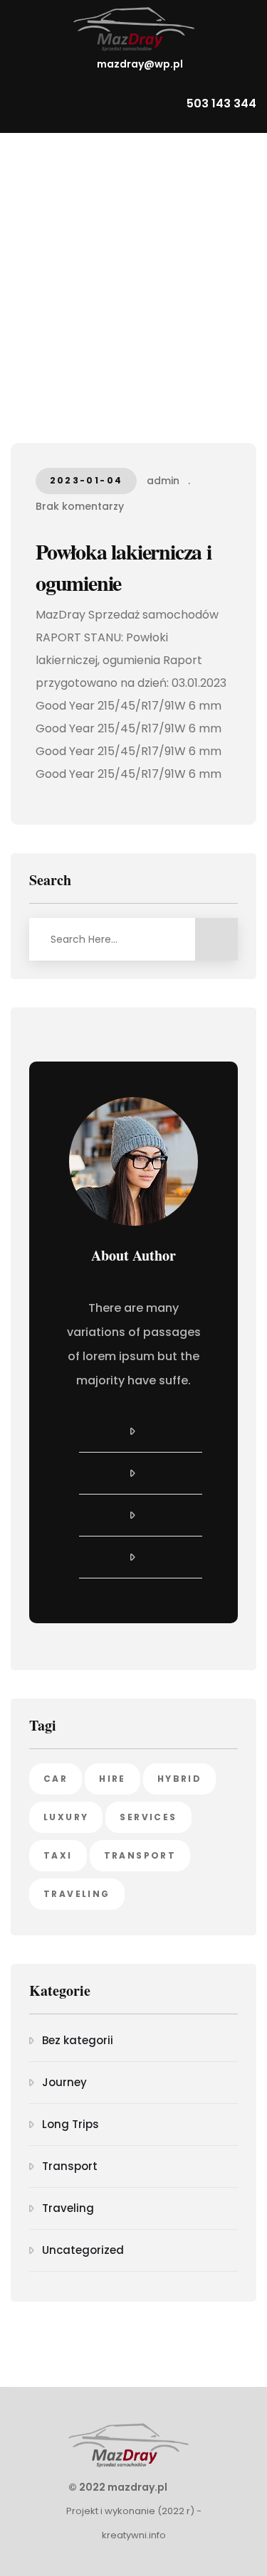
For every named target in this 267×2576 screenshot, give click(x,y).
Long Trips (70, 2124)
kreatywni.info (134, 2535)
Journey (64, 2082)
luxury (66, 1817)
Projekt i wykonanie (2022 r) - (134, 2511)
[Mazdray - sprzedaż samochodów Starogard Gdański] (134, 29)
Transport (70, 2166)
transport (140, 1855)
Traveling (77, 1894)
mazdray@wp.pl (140, 64)
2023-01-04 (87, 480)
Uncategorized (83, 2250)
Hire (112, 1779)
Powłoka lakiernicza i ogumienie (124, 567)
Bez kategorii (78, 2040)
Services (148, 1817)
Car (56, 1779)
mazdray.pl (137, 2487)
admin (163, 481)
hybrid (179, 1779)
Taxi (58, 1855)
